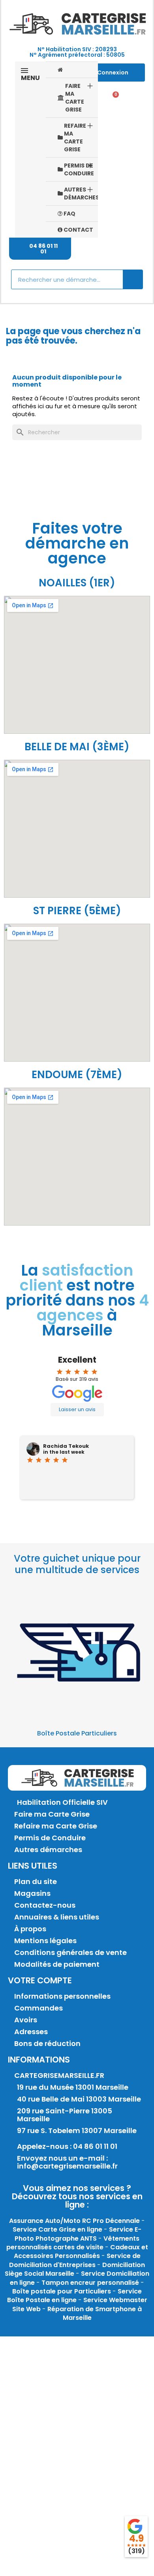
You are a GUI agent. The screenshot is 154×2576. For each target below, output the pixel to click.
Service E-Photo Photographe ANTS (78, 2234)
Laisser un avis (77, 1409)
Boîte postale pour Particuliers (62, 2291)
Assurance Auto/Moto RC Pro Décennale (74, 2221)
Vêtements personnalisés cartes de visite (73, 2243)
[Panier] (113, 99)
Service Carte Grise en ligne (57, 2229)
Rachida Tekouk (66, 1446)
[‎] (72, 70)
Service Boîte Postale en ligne (75, 2296)
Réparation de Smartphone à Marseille (95, 2313)
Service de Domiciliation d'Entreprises (75, 2260)
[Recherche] (133, 279)
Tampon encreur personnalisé (90, 2283)
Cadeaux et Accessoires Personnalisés (81, 2251)
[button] (40, 249)
